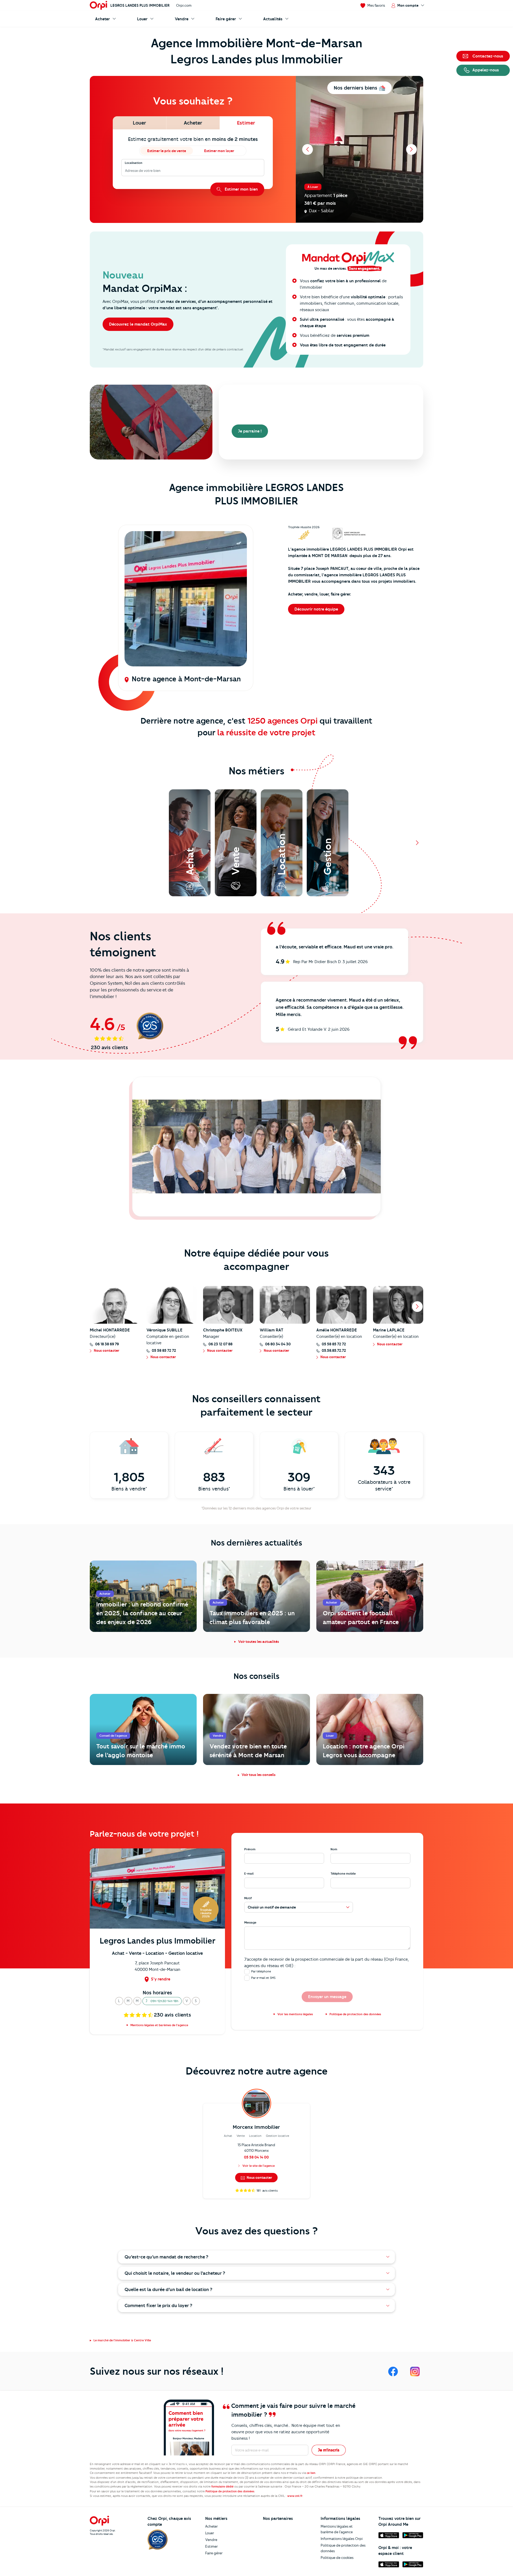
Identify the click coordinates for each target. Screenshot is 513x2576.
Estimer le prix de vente (167, 151)
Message (250, 1922)
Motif (248, 1898)
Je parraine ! (250, 431)
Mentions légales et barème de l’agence (337, 2529)
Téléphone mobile (343, 1874)
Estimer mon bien (241, 189)
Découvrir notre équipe (316, 609)
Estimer (211, 2546)
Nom (334, 1849)
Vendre (211, 2540)
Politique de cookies (337, 2558)
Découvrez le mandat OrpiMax (138, 324)
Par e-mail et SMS (263, 1978)
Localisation (134, 163)
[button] (119, 2001)
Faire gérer (214, 2553)
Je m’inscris (329, 2450)
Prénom (250, 1849)
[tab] (139, 123)
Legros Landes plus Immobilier (140, 5)
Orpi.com (184, 5)
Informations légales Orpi (342, 2539)
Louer (210, 2533)
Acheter (211, 2526)
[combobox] (125, 171)
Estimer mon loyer (219, 151)
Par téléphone (261, 1971)
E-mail (249, 1874)
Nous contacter (259, 2177)
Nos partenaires (278, 2519)
